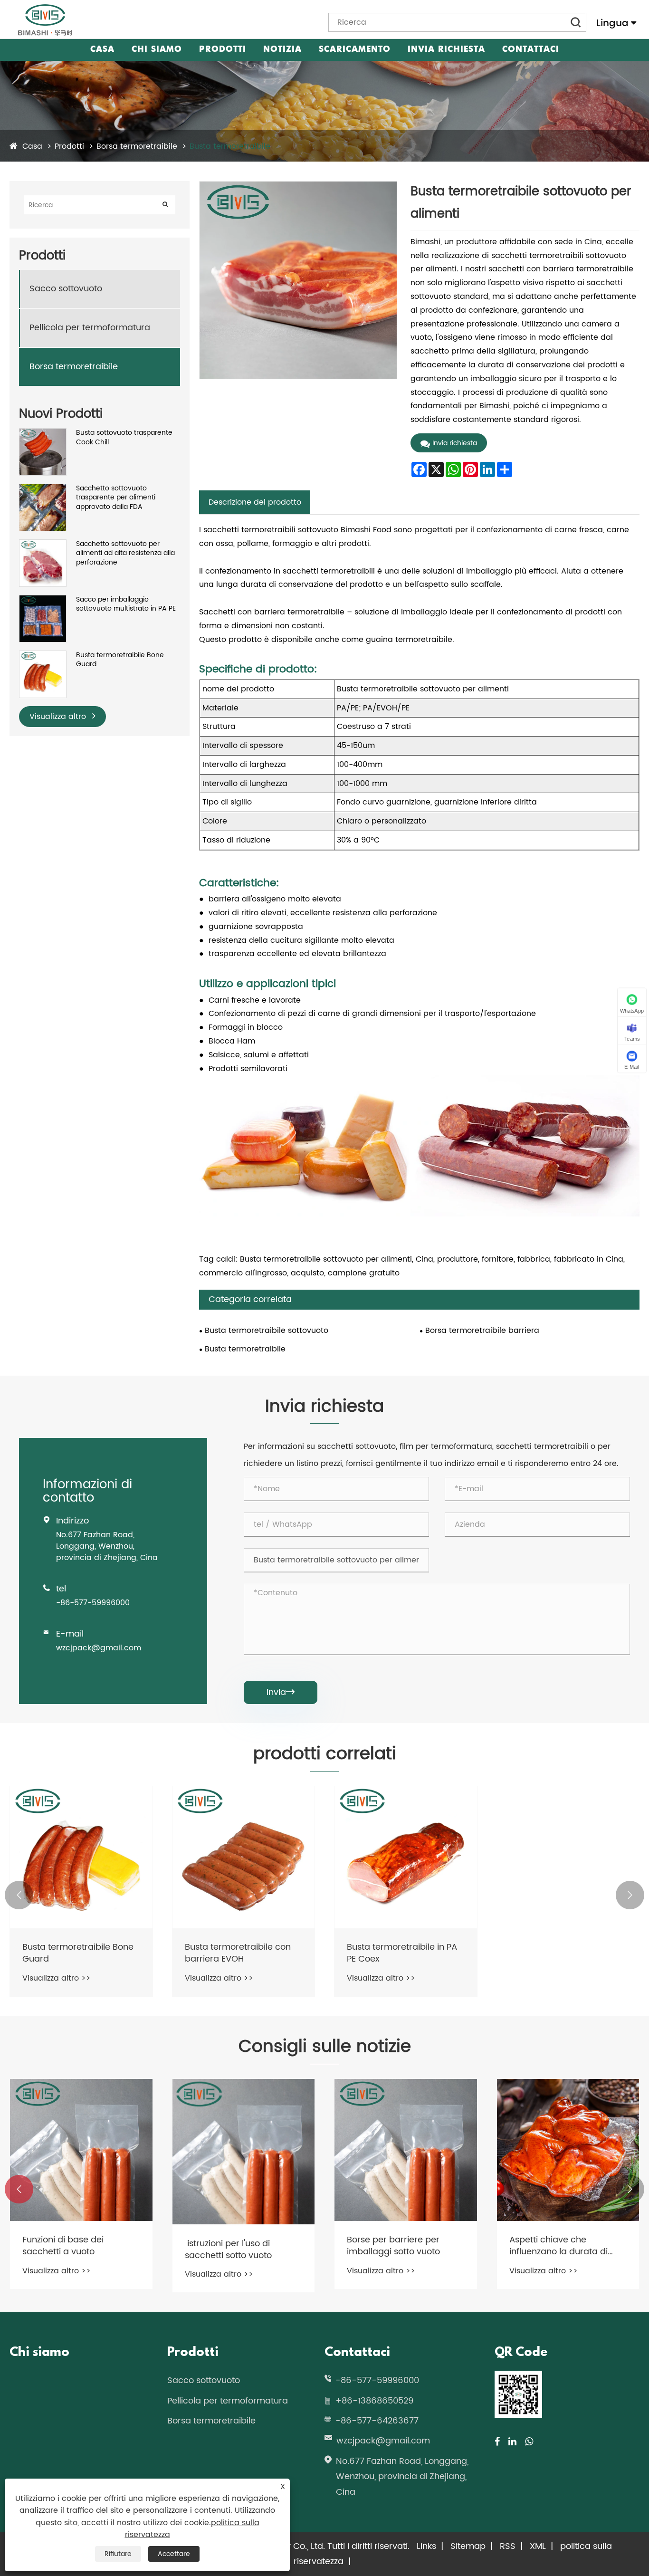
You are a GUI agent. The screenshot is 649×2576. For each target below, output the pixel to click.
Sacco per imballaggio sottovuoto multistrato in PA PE (126, 604)
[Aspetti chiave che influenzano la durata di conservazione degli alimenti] (568, 2150)
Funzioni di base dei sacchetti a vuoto (63, 2246)
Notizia (282, 50)
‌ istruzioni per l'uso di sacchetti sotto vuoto (228, 2250)
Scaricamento (355, 50)
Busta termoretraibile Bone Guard (120, 660)
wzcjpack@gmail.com (99, 1648)
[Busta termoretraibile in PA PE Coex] (406, 1858)
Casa (102, 50)
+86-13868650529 (374, 2401)
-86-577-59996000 (93, 1603)
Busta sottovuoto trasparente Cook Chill (124, 437)
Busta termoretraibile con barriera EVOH (238, 1953)
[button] (19, 1895)
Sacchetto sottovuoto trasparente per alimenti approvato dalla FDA (116, 498)
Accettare (174, 2554)
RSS (508, 2546)
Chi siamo (157, 50)
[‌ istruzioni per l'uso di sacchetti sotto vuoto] (244, 2152)
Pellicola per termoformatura (90, 328)
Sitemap (468, 2546)
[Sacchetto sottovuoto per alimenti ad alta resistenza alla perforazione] (43, 544)
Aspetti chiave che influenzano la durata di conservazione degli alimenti (558, 2246)
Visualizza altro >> (57, 1978)
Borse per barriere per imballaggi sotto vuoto (393, 2246)
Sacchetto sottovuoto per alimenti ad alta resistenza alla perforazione (125, 553)
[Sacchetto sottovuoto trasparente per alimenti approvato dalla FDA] (43, 489)
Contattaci (531, 50)
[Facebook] (497, 2442)
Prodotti (223, 50)
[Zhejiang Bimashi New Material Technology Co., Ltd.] (45, 20)
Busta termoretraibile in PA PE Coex (402, 1953)
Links (426, 2546)
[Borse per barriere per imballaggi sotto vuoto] (406, 2150)
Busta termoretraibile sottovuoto (267, 1331)
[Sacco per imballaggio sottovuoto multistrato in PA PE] (43, 600)
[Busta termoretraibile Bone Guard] (43, 656)
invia (281, 1692)
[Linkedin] (512, 2442)
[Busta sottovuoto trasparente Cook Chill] (43, 433)
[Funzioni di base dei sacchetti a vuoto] (81, 2150)
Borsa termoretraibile (137, 146)
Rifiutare (118, 2554)
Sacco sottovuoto (66, 289)
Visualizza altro (59, 717)
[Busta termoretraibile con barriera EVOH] (244, 1858)
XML (538, 2546)
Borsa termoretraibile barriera (482, 1331)
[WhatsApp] (529, 2442)
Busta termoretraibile (230, 146)
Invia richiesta (446, 50)
